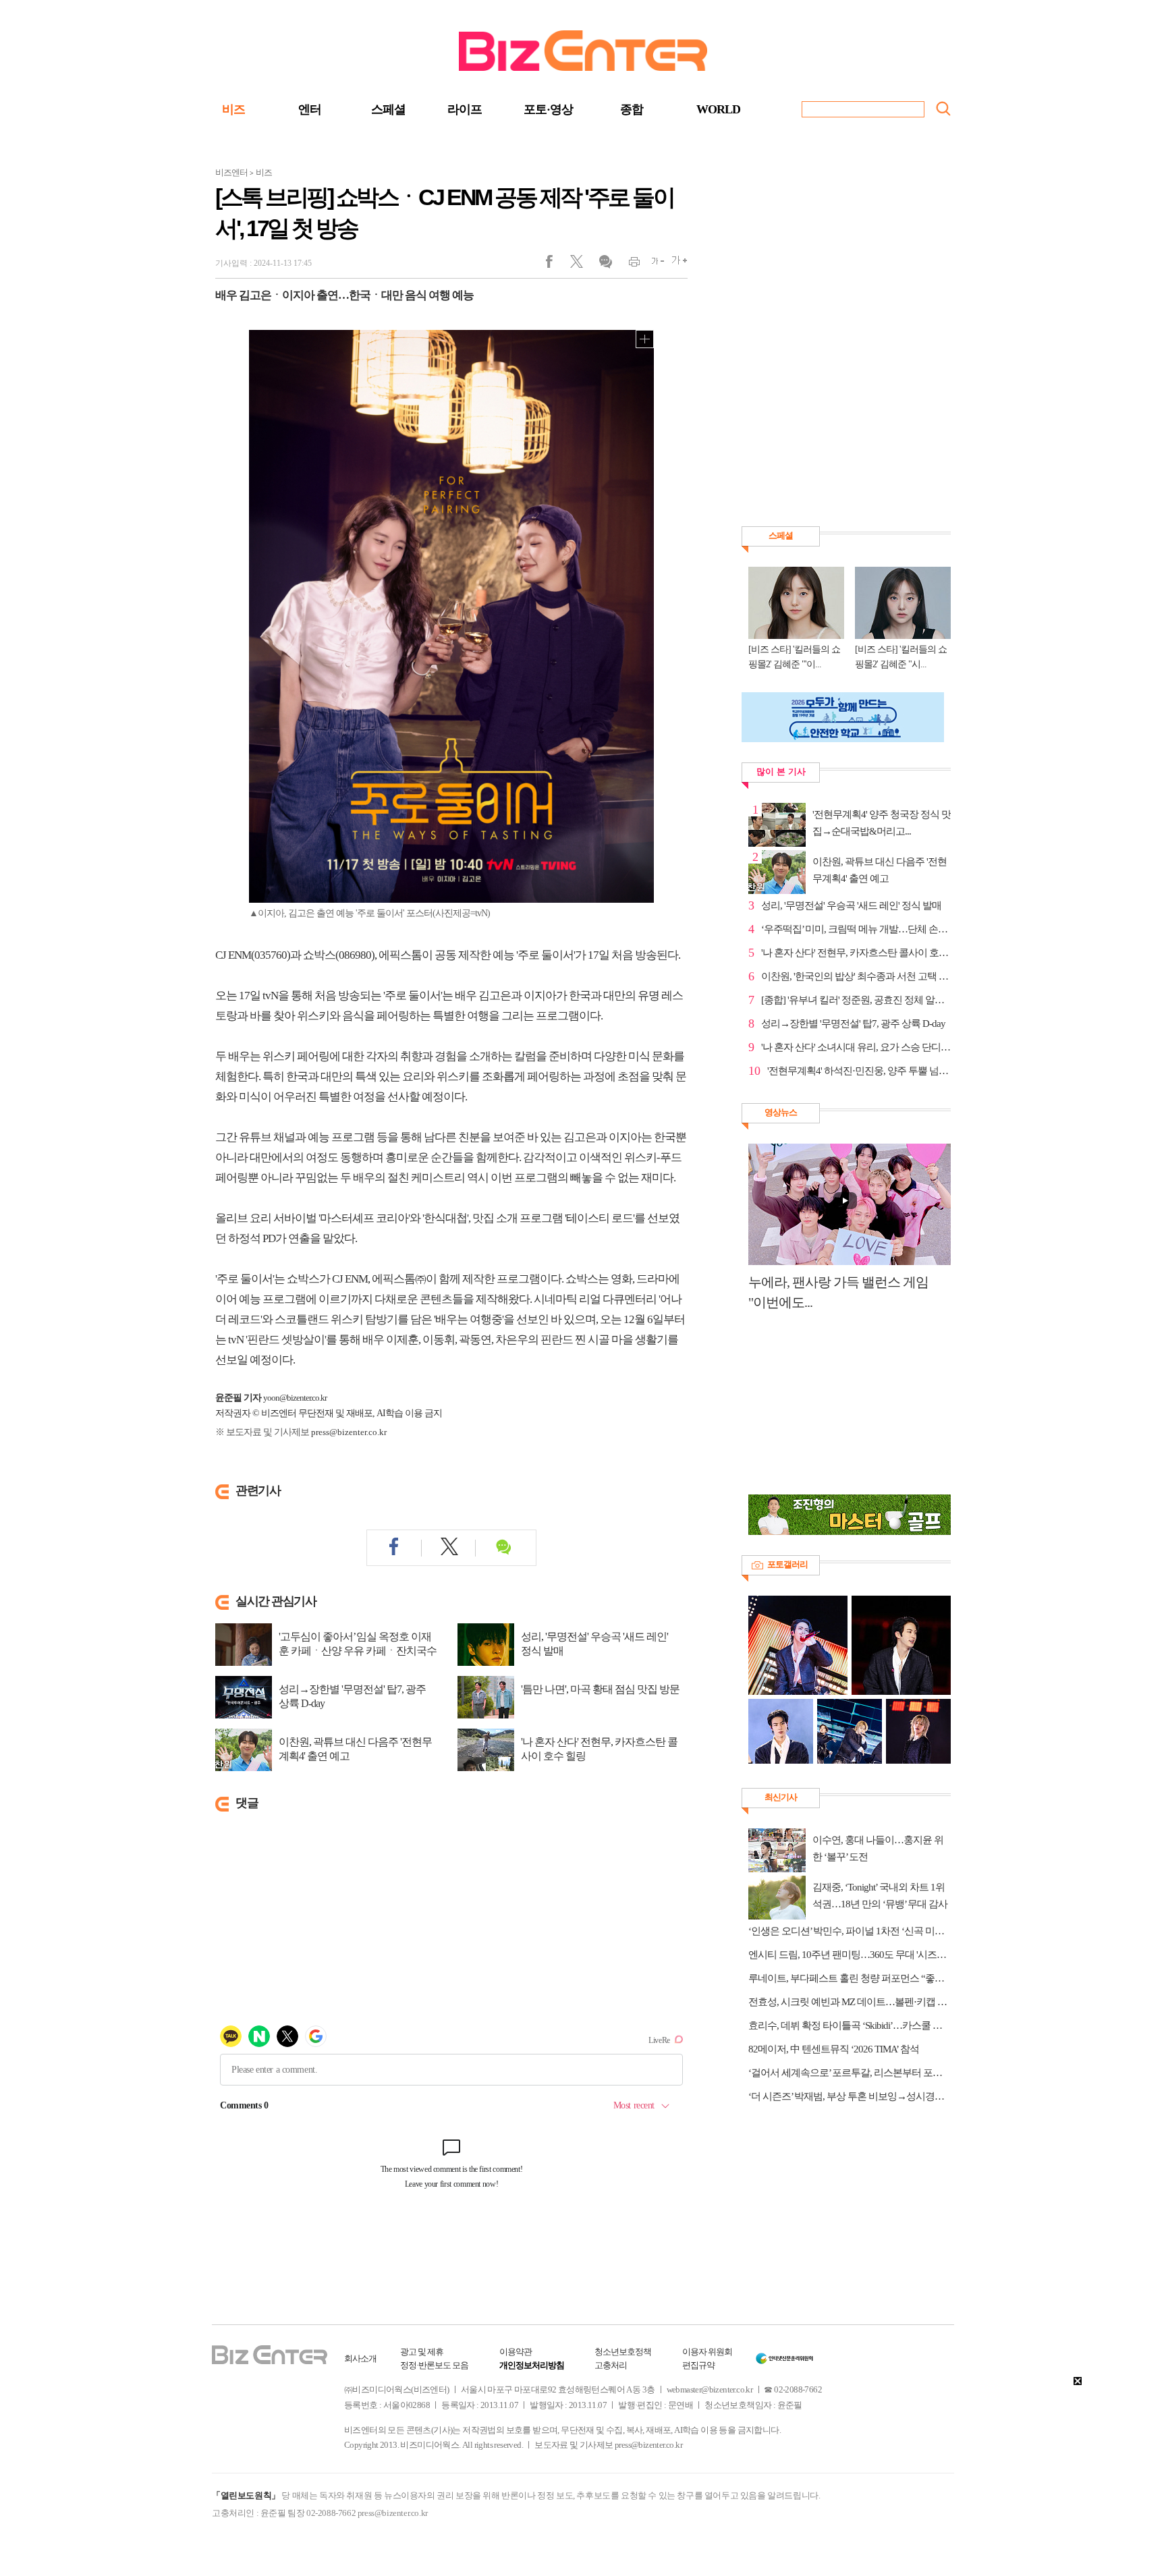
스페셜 (388, 109)
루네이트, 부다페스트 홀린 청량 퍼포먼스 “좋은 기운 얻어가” (850, 1978)
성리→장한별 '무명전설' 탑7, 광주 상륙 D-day (352, 1696)
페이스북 (558, 264)
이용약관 (516, 2352)
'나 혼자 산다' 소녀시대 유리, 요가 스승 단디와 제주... (856, 1047)
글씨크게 (676, 264)
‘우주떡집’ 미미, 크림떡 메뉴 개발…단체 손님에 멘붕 (856, 929)
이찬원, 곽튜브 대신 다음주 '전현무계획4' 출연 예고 (355, 1749)
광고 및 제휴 (422, 2352)
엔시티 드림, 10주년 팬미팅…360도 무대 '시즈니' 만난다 (850, 1955)
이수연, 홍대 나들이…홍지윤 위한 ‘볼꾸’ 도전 (878, 1848)
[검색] (943, 109)
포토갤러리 (787, 1564)
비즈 (233, 109)
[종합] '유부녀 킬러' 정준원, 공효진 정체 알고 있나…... (856, 1000)
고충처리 (611, 2365)
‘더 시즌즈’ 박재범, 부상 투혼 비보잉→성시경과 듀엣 (850, 2096)
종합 (632, 109)
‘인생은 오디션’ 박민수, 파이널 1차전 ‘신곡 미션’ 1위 (850, 1931)
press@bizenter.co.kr (349, 1432)
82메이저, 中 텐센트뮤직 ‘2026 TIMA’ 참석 (834, 2049)
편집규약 (698, 2365)
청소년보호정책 (623, 2352)
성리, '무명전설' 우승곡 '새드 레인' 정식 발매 (594, 1644)
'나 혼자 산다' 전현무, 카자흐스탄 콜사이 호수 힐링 (599, 1749)
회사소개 (360, 2358)
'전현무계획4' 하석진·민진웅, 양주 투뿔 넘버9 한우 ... (859, 1071)
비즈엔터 (231, 172)
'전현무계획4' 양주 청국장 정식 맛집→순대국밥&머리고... (882, 823)
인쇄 (629, 264)
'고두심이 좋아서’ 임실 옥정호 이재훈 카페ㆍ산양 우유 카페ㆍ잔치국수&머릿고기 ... (358, 1651)
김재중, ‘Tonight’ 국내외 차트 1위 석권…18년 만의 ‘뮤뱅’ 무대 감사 (880, 1896)
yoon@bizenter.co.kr (295, 1398)
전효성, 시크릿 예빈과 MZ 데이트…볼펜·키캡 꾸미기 (850, 2002)
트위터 (581, 264)
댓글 (605, 264)
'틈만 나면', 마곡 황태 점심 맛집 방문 (600, 1689)
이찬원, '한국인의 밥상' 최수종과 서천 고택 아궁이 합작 (856, 976)
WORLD (718, 109)
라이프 (465, 109)
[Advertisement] (843, 1410)
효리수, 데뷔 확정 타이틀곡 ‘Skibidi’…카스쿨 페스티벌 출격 (850, 2025)
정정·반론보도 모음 (434, 2365)
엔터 (310, 109)
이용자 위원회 (707, 2352)
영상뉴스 (781, 1112)
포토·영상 (548, 109)
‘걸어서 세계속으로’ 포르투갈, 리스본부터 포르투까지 (850, 2073)
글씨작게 (652, 264)
